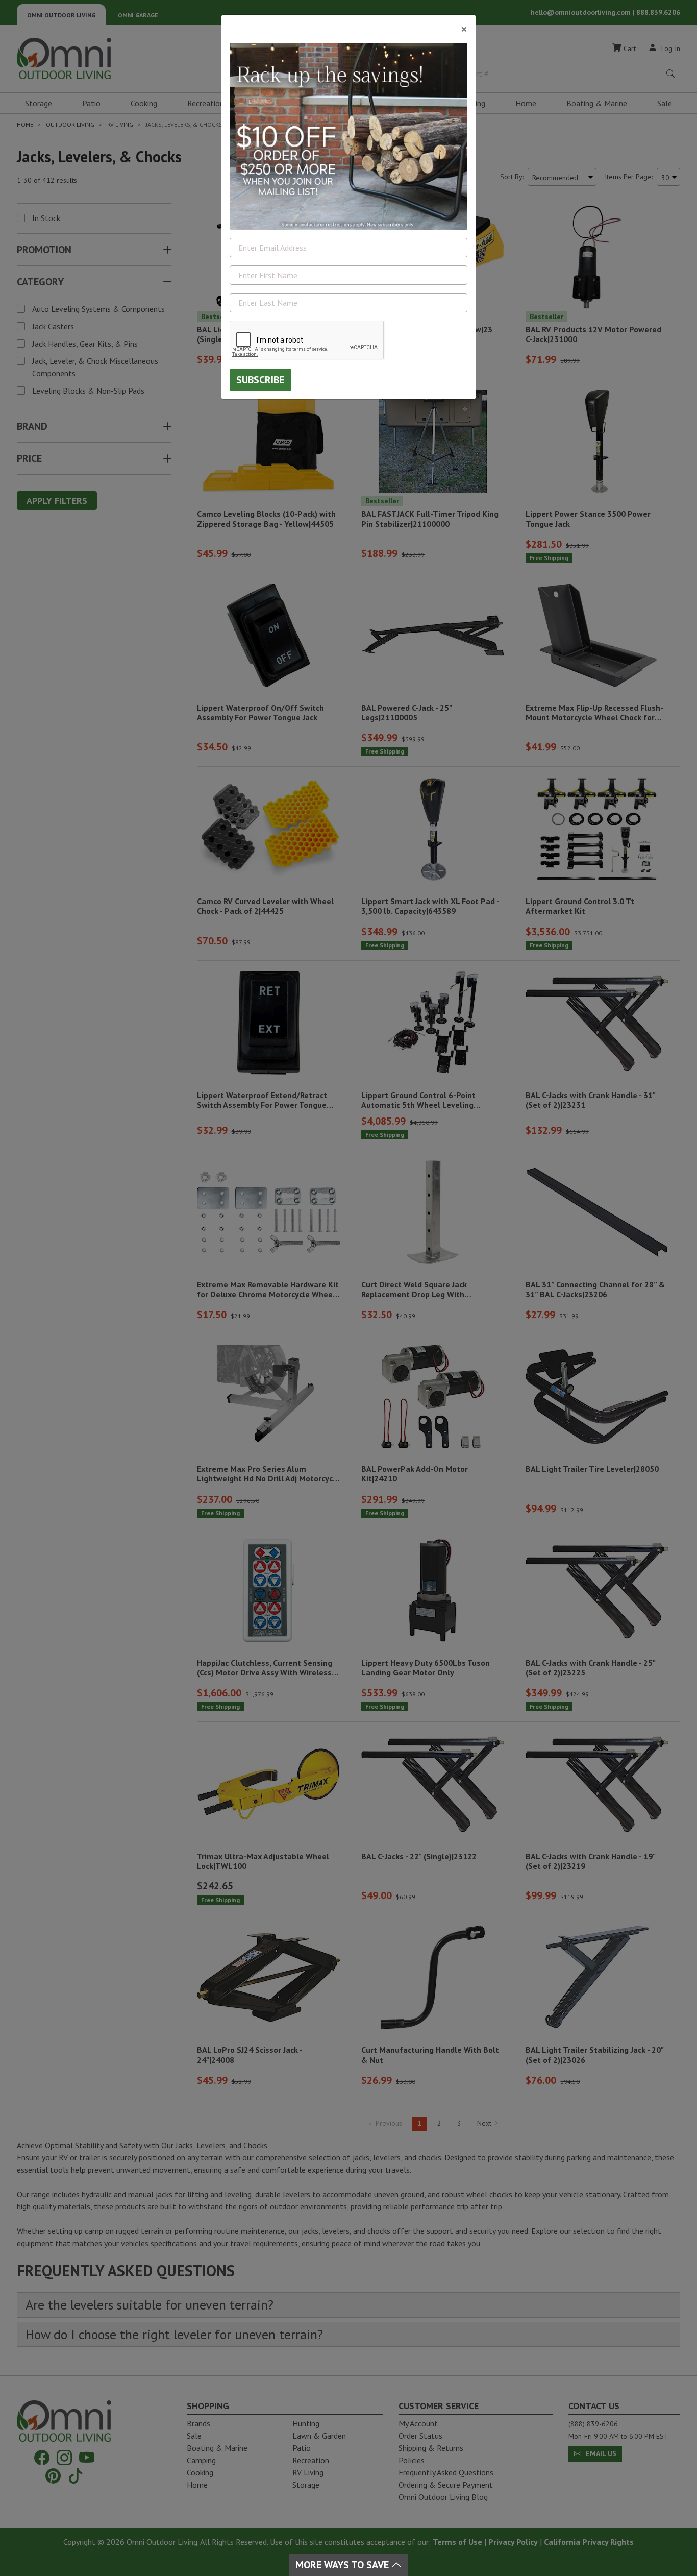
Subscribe (260, 380)
